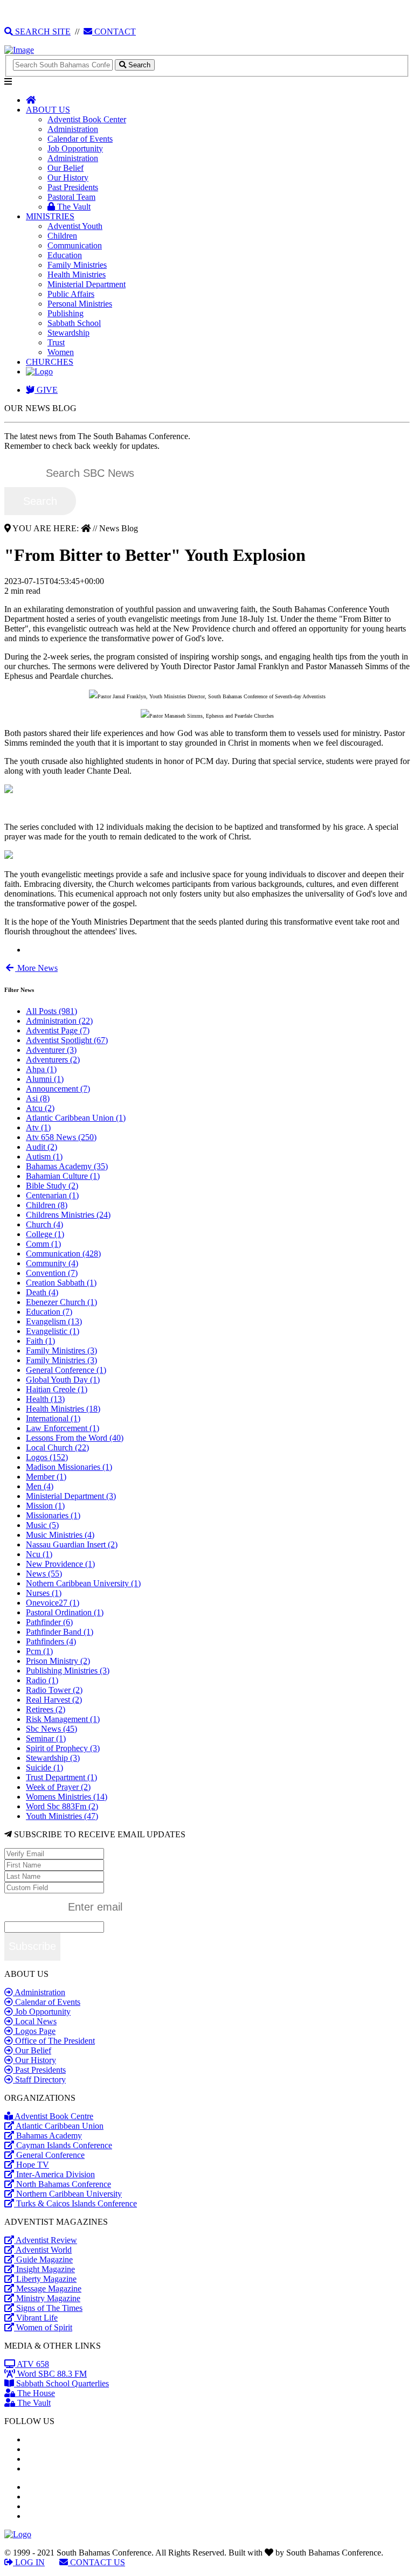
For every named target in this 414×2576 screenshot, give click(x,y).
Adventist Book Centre (53, 2116)
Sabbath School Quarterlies (61, 2383)
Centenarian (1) (52, 1195)
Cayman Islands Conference (63, 2145)
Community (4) (52, 1263)
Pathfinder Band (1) (60, 1632)
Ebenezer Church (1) (61, 1302)
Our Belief (65, 168)
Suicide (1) (44, 1768)
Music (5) (42, 1525)
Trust (56, 342)
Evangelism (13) (54, 1321)
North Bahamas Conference (63, 2184)
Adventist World (43, 2250)
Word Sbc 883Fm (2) (62, 1806)
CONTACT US (96, 2562)
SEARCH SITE (42, 32)
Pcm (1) (39, 1651)
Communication (75, 245)
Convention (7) (52, 1273)
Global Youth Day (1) (63, 1380)
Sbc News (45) (51, 1729)
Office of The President (54, 2041)
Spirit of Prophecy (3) (63, 1748)
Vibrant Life (36, 2318)
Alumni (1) (45, 1079)
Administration (73, 129)
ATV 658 (32, 2364)
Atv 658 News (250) (61, 1137)
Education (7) (49, 1312)
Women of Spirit (43, 2327)
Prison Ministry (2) (58, 1661)
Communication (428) (63, 1254)
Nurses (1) (44, 1593)
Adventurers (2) (53, 1060)
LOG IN (29, 2562)
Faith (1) (40, 1341)
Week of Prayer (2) (58, 1787)
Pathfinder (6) (49, 1622)
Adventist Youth (75, 226)
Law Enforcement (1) (63, 1428)
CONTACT (114, 32)
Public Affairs (71, 294)
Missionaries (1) (53, 1515)
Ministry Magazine (47, 2298)
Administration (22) (59, 1021)
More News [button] (36, 968)
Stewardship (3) (53, 1758)
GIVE (46, 390)
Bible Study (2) (52, 1186)
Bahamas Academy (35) (67, 1166)
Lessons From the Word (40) (75, 1438)
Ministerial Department (87, 284)
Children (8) (47, 1205)
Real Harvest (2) (54, 1700)
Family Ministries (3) (61, 1360)
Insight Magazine (44, 2269)
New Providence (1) (60, 1564)
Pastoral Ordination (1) (65, 1612)
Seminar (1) (46, 1738)
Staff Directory (39, 2079)
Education (65, 255)
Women (61, 352)
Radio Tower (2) (54, 1690)
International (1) (53, 1418)
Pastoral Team (71, 197)
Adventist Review (46, 2240)
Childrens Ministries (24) (68, 1215)
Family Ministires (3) (61, 1351)
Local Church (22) (57, 1447)
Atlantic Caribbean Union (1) (76, 1118)
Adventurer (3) (51, 1050)
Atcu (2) (40, 1108)
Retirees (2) (46, 1709)
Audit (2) (42, 1147)
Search (40, 501)
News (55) (44, 1574)
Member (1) (46, 1477)
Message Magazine (48, 2289)
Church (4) (44, 1224)
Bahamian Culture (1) (63, 1176)
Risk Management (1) (63, 1719)
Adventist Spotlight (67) (67, 1040)
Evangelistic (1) (53, 1331)
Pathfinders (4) (51, 1641)
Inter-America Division (54, 2174)
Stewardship (68, 333)
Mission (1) (45, 1506)
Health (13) (45, 1399)
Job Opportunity (75, 148)
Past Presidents (73, 187)
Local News (35, 2021)
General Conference (49, 2155)
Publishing (65, 313)
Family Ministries (77, 265)
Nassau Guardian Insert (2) (72, 1544)
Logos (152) (47, 1457)
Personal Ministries (80, 304)
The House (35, 2393)
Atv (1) (38, 1127)
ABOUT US (48, 110)
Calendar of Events (80, 139)
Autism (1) (44, 1157)
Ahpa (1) (41, 1069)
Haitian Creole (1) (57, 1389)
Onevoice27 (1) (53, 1603)
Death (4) (42, 1292)
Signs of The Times (48, 2308)
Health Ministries (77, 275)
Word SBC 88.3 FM (51, 2374)
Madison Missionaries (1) (69, 1467)
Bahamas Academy (48, 2136)
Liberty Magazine (45, 2279)
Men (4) (40, 1486)
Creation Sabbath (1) (61, 1283)
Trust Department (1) (61, 1777)
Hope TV (32, 2165)
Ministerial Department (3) (71, 1496)
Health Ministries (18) (63, 1409)
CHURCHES (50, 362)
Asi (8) (38, 1098)
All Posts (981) (51, 1011)
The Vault (73, 207)
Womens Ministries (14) (67, 1797)
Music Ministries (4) (60, 1535)
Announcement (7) (58, 1089)
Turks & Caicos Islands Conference (75, 2203)
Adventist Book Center (87, 119)
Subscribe (32, 1946)
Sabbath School (74, 323)
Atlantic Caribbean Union (59, 2126)
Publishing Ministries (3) (68, 1671)
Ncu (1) (39, 1554)
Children (62, 236)
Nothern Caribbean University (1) (83, 1583)
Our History (68, 178)
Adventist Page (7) (58, 1030)
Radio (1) (42, 1680)
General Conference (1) (66, 1370)
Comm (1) (43, 1244)
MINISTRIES (50, 216)
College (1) (45, 1234)
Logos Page (34, 2031)
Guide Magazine (43, 2259)
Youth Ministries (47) (62, 1816)
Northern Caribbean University (68, 2194)
